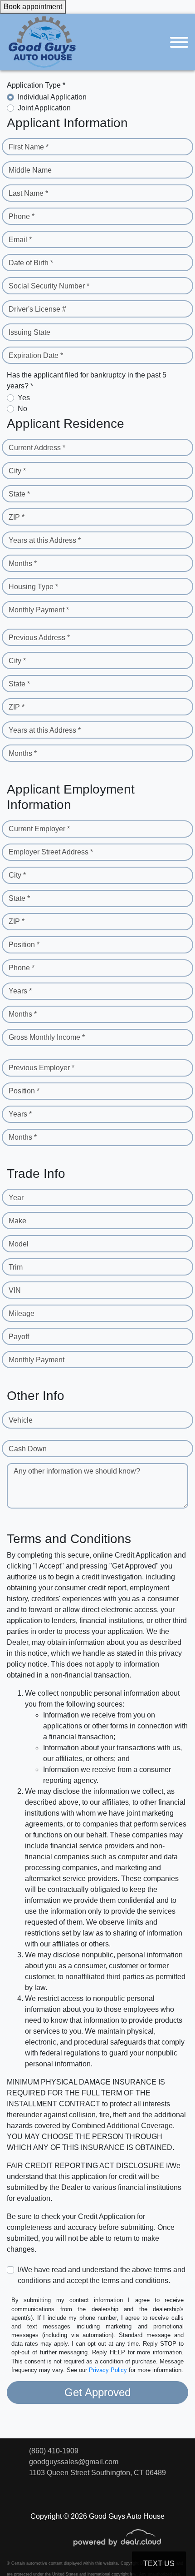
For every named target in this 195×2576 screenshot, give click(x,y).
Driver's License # (37, 309)
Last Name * (28, 193)
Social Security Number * (49, 286)
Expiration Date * (36, 355)
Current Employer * (39, 829)
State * (19, 494)
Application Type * (36, 85)
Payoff (19, 1337)
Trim (16, 1267)
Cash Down (28, 1449)
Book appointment (33, 7)
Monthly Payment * (39, 610)
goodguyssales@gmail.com (74, 2462)
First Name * (29, 147)
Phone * (22, 216)
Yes (24, 398)
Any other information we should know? (77, 1471)
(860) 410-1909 (54, 2451)
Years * (20, 991)
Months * (23, 563)
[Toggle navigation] (179, 42)
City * (17, 471)
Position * (24, 945)
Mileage (22, 1313)
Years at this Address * (45, 540)
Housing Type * (33, 587)
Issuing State (29, 332)
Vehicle (21, 1420)
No (22, 409)
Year (16, 1198)
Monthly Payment (37, 1360)
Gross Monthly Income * (47, 1037)
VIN (15, 1290)
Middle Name (30, 170)
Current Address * (37, 448)
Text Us (159, 2564)
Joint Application (44, 108)
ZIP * (17, 517)
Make (17, 1221)
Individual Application (52, 97)
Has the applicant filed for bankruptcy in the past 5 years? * (87, 380)
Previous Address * (39, 638)
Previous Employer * (41, 1068)
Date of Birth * (31, 263)
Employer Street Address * (51, 852)
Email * (20, 240)
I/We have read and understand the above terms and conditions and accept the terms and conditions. (102, 2275)
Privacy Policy (108, 2370)
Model (19, 1244)
